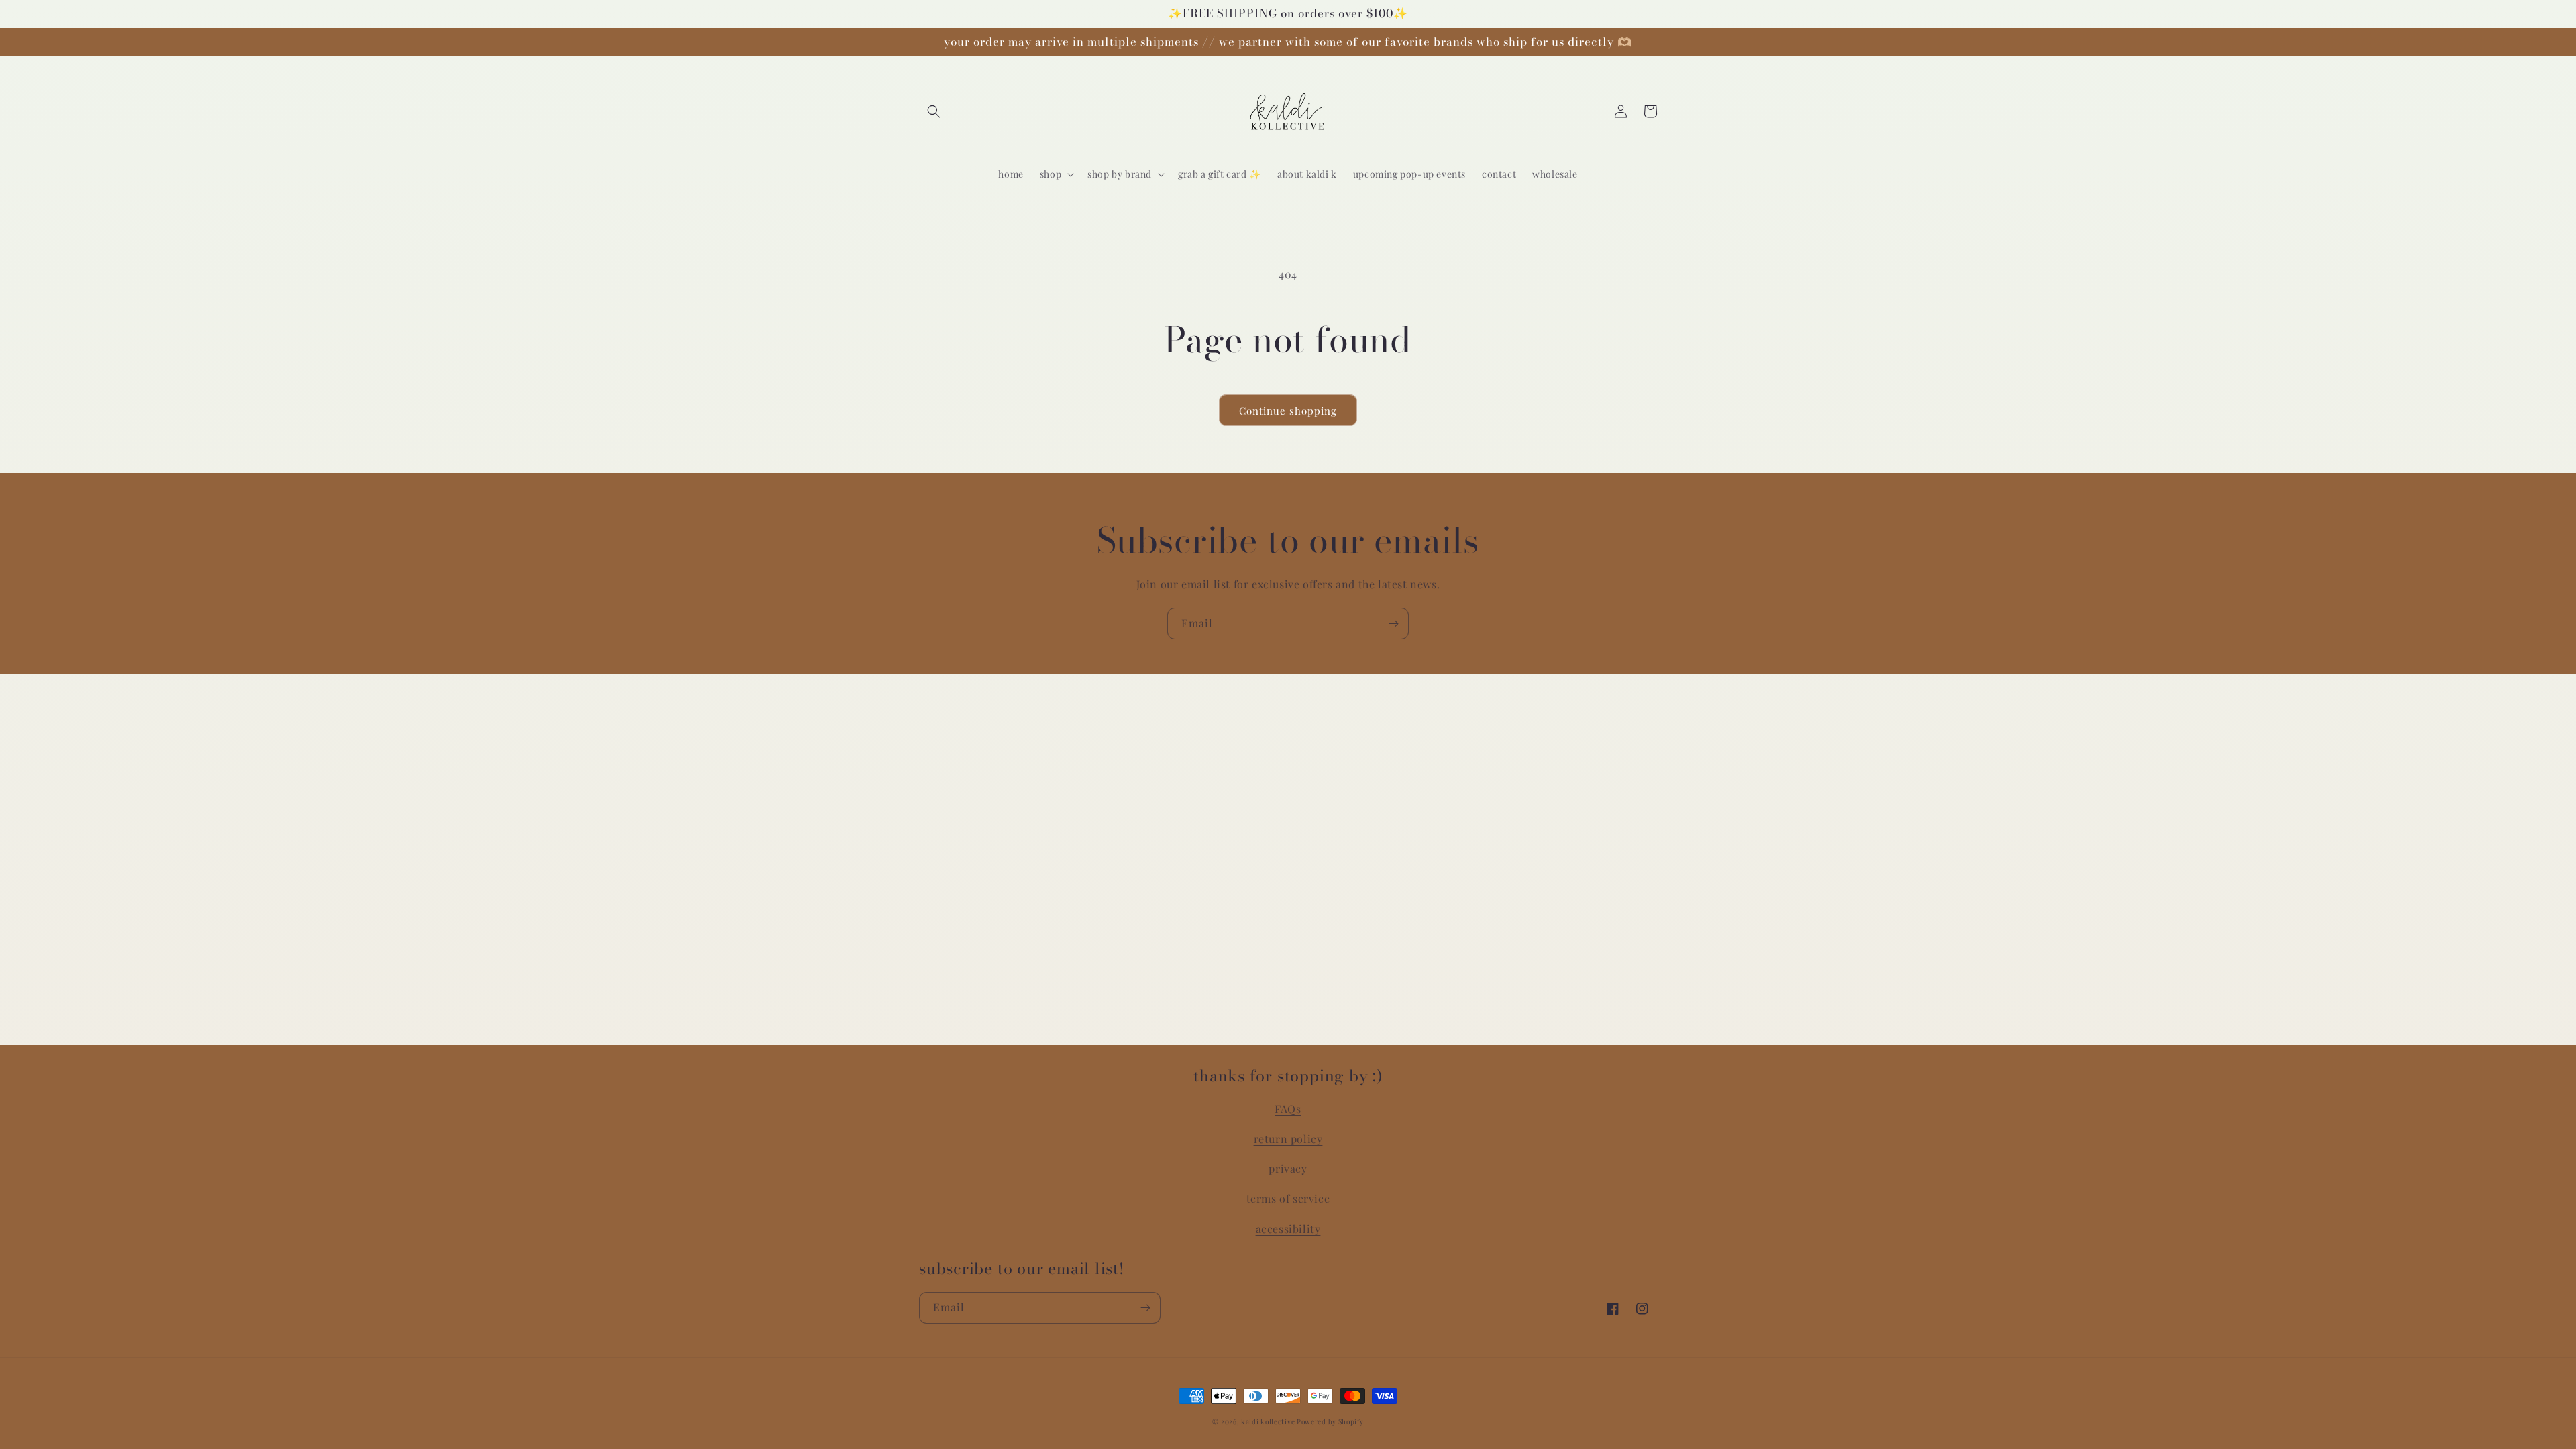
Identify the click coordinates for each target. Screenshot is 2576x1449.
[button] (934, 111)
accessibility (1288, 1229)
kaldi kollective (1269, 1421)
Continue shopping (1288, 411)
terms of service (1288, 1198)
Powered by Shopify (1330, 1421)
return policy (1288, 1139)
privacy (1288, 1168)
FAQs (1288, 1109)
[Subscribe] (1393, 624)
